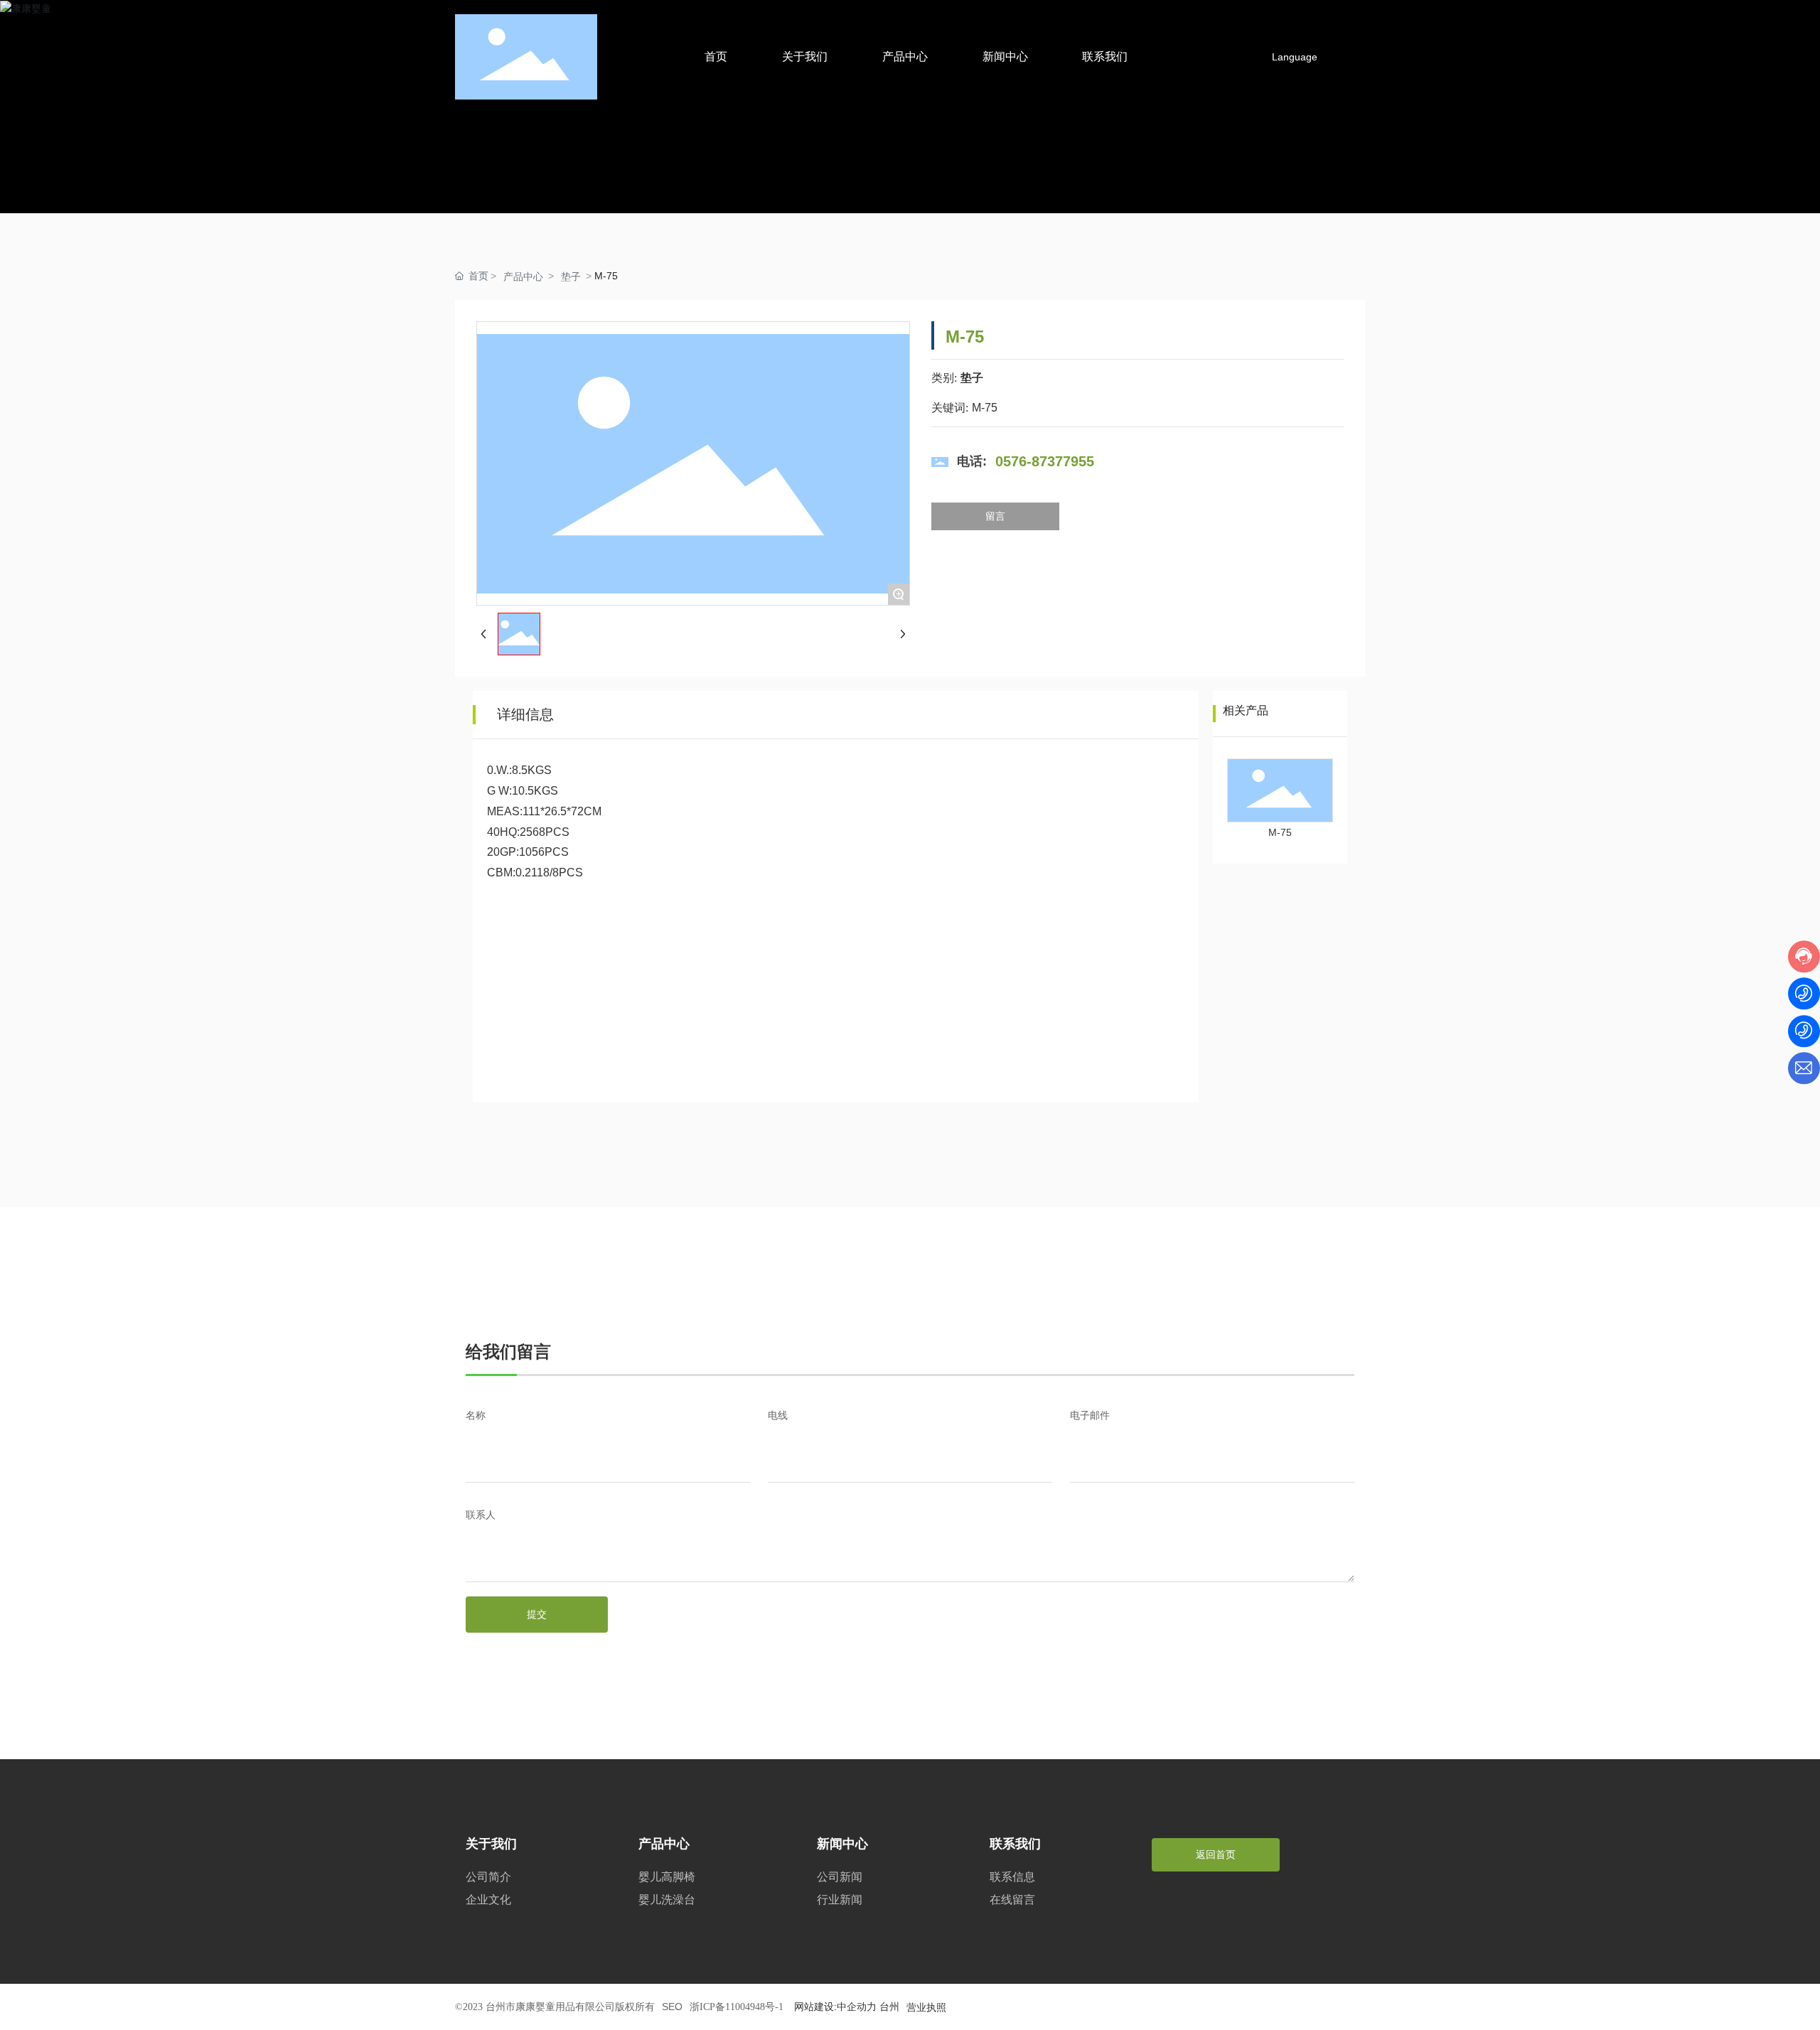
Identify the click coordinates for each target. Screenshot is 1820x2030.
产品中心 (523, 276)
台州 (889, 2007)
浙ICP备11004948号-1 (737, 2007)
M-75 (1280, 832)
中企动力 (857, 2007)
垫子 (571, 276)
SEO (672, 2007)
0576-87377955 (1045, 461)
